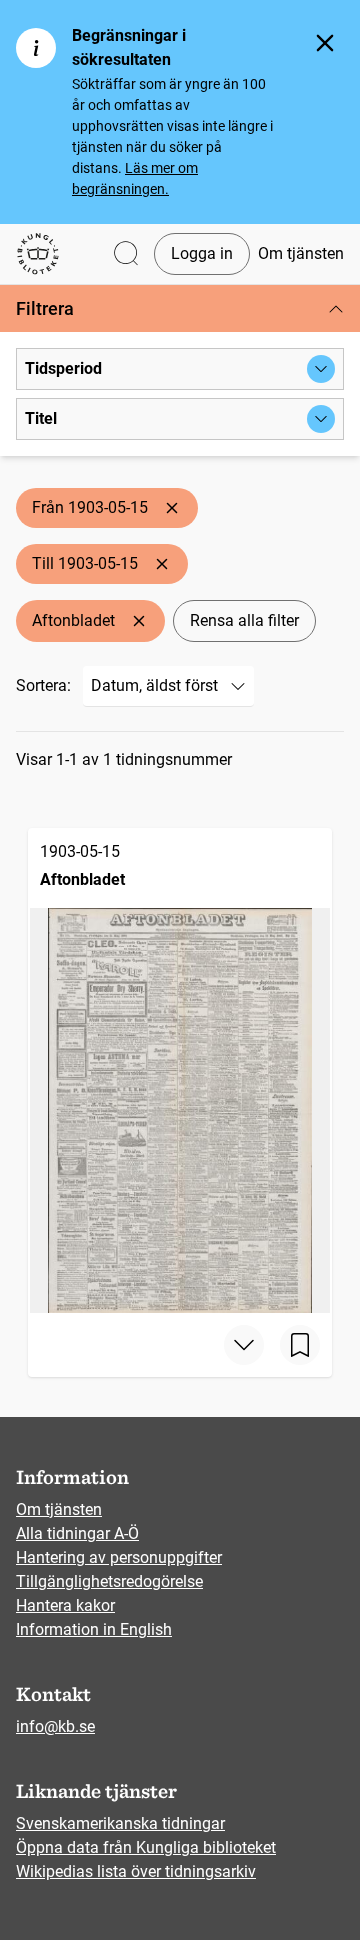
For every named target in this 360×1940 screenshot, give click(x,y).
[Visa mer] (244, 1345)
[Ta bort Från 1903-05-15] (172, 508)
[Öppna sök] (126, 254)
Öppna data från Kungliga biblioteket (146, 1847)
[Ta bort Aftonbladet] (139, 621)
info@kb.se (55, 1726)
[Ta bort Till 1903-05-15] (162, 564)
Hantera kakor (65, 1605)
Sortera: (43, 685)
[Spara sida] (300, 1345)
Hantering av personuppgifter (119, 1557)
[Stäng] (325, 43)
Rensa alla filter (244, 620)
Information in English (94, 1629)
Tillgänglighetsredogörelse (109, 1581)
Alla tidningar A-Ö (77, 1533)
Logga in (202, 253)
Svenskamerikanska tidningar (120, 1823)
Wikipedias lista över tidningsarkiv (136, 1871)
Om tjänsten (301, 253)
